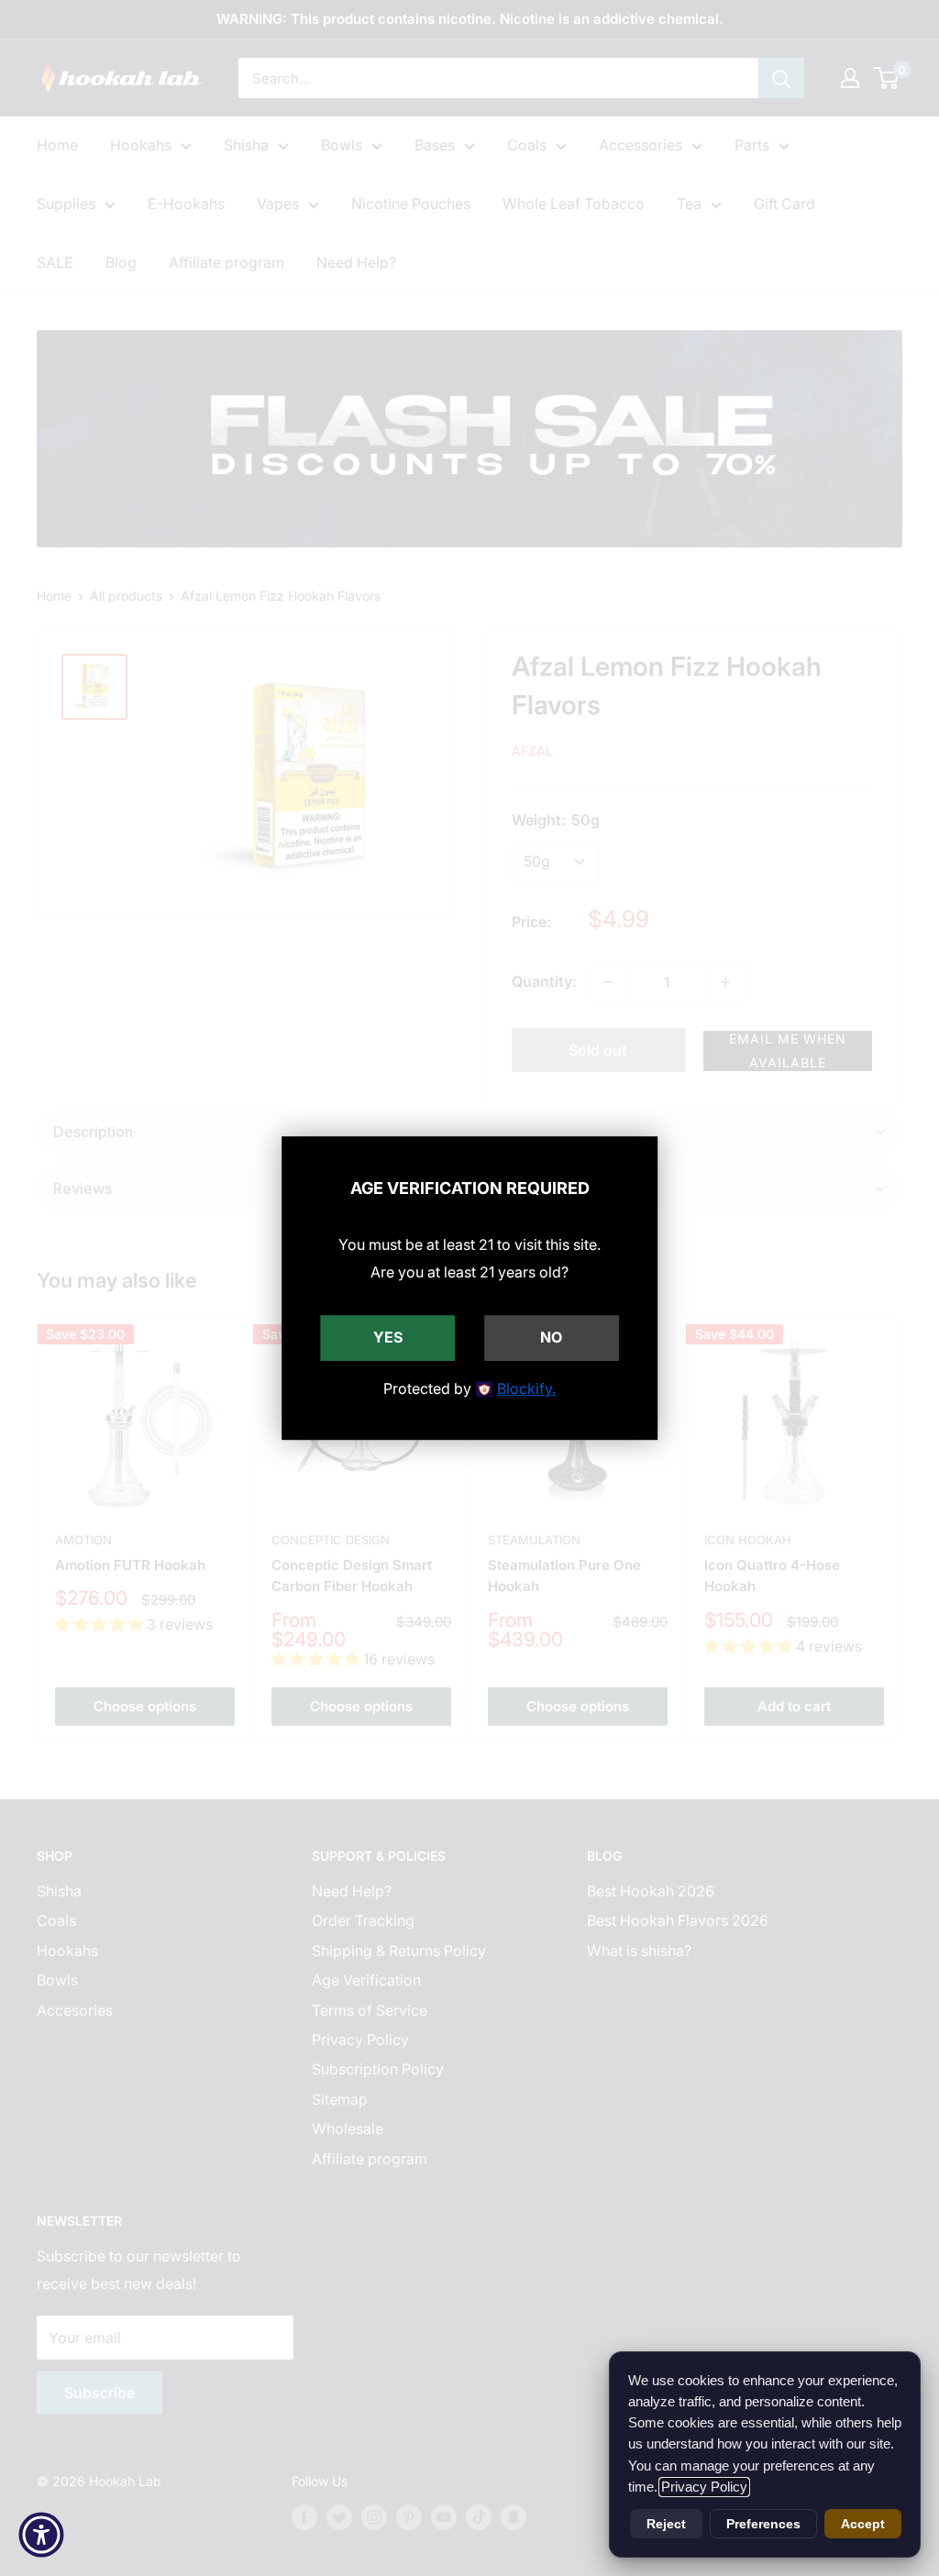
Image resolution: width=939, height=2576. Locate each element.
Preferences (763, 2524)
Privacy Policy (704, 2487)
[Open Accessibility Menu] (41, 2535)
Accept (863, 2524)
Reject (666, 2524)
